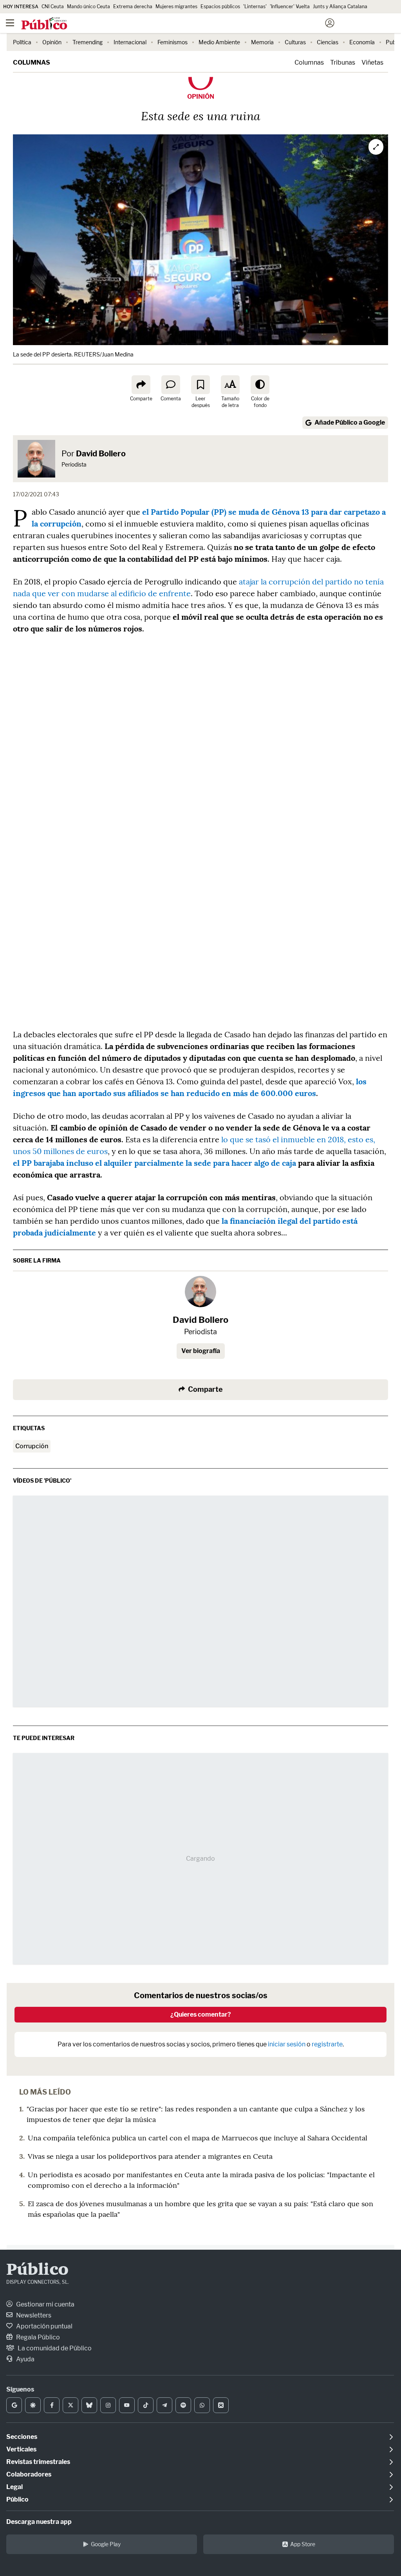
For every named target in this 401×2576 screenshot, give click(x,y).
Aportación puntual (44, 2326)
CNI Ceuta (53, 6)
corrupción (32, 1446)
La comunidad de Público (54, 2348)
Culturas (295, 42)
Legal (14, 2487)
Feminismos (173, 42)
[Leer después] (200, 385)
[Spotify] (183, 2405)
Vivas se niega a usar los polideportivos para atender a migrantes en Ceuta (150, 2156)
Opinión (52, 42)
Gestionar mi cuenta (45, 2304)
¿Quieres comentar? (201, 2014)
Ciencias (328, 42)
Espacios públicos (220, 6)
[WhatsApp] (202, 2405)
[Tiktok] (146, 2405)
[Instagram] (108, 2405)
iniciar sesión (287, 2044)
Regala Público (37, 2337)
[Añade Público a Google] (14, 2405)
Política (22, 42)
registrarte (327, 2044)
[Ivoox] (221, 2405)
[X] (70, 2405)
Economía (362, 42)
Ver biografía (201, 1351)
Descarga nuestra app (39, 2522)
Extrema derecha (133, 6)
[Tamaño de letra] (230, 385)
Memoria (262, 42)
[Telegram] (164, 2405)
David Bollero (101, 454)
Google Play (106, 2544)
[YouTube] (127, 2405)
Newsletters (33, 2315)
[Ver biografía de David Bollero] (200, 1292)
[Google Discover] (33, 2405)
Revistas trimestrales (38, 2462)
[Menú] (10, 23)
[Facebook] (52, 2405)
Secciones (22, 2437)
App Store (303, 2544)
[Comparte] (141, 385)
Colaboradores (29, 2474)
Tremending (88, 42)
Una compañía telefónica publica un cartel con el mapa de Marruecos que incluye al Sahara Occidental (198, 2138)
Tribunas (343, 62)
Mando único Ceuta (89, 6)
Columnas (32, 62)
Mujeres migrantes (176, 6)
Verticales (21, 2449)
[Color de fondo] (260, 385)
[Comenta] (171, 385)
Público (37, 2270)
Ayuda (25, 2359)
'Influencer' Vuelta (290, 6)
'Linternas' (255, 6)
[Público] (187, 24)
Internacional (130, 42)
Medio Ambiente (219, 42)
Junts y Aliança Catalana (340, 6)
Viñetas (372, 62)
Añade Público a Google (350, 422)
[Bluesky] (89, 2405)
